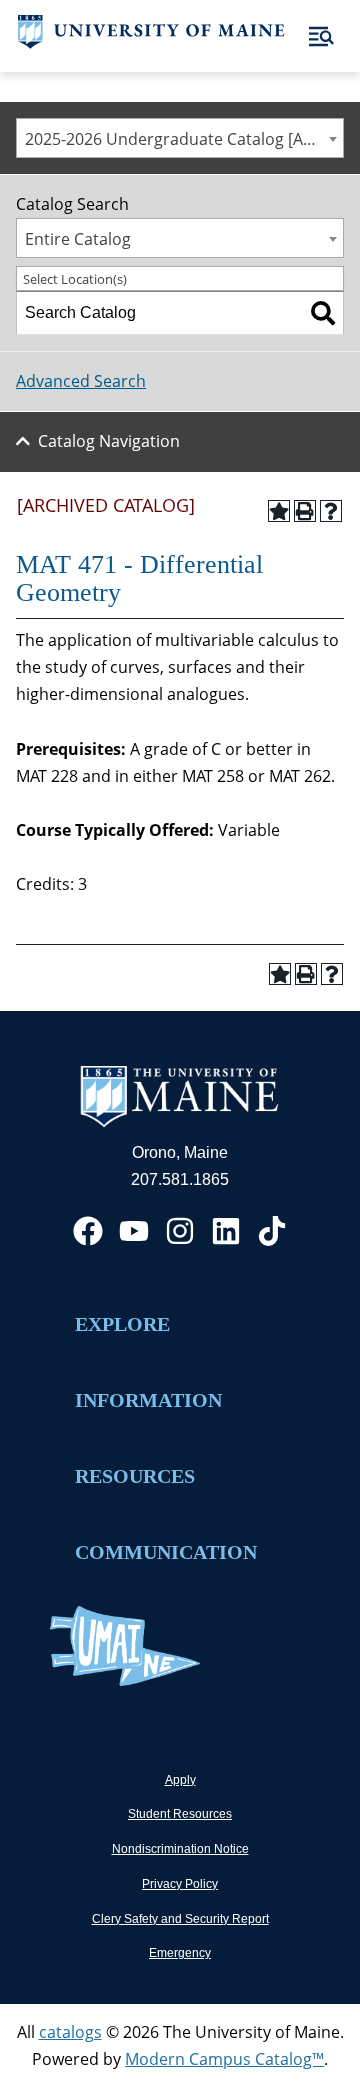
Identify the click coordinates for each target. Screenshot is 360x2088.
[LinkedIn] (226, 1231)
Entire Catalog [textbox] (78, 239)
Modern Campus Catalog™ (224, 2059)
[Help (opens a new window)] (331, 511)
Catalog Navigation (109, 441)
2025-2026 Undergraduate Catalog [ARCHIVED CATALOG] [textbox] (184, 139)
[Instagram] (180, 1231)
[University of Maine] (151, 43)
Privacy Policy (180, 1884)
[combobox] (180, 138)
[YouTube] (134, 1231)
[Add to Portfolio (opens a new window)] (279, 511)
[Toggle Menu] (321, 36)
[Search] (323, 313)
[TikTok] (272, 1231)
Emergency (180, 1953)
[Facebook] (88, 1231)
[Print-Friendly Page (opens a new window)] (305, 511)
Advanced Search (81, 381)
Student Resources (180, 1814)
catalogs (70, 2032)
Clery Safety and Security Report (180, 1919)
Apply (180, 1780)
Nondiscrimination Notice (180, 1849)
